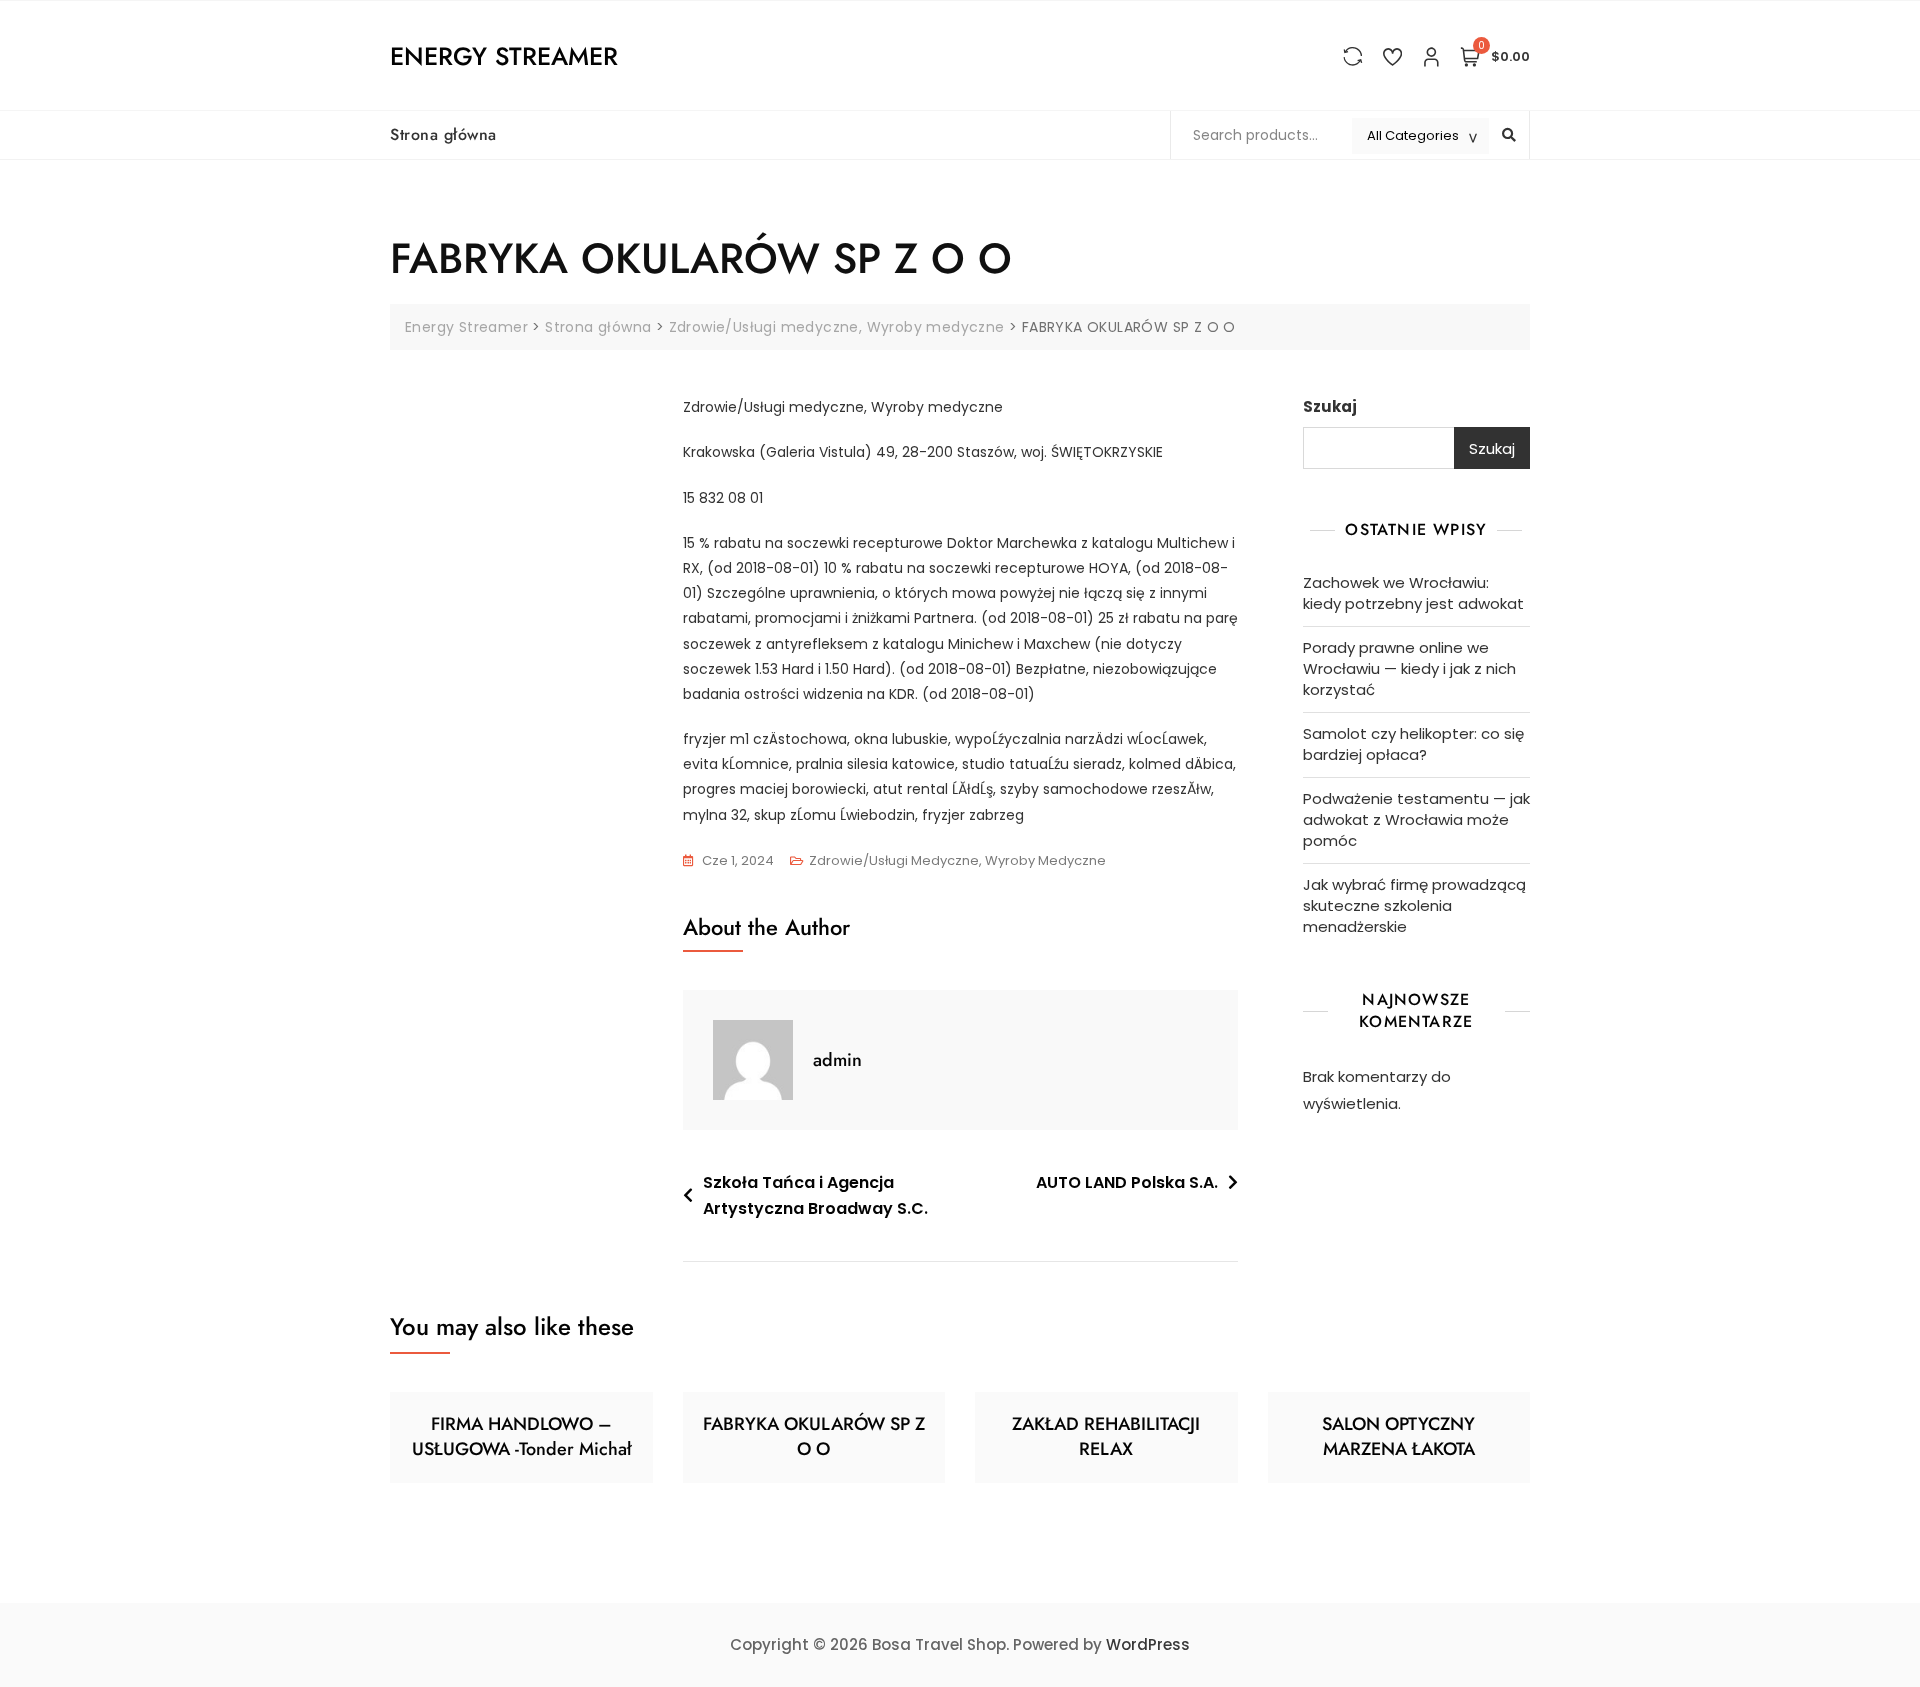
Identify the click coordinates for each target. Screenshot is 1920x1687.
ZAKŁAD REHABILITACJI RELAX (1106, 1436)
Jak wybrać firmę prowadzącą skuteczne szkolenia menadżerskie (1414, 905)
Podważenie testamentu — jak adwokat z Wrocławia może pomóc (1416, 819)
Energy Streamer (504, 56)
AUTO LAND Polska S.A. (1127, 1182)
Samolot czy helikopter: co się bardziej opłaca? (1413, 744)
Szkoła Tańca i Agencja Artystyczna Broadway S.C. (815, 1195)
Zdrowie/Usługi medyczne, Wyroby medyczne (957, 860)
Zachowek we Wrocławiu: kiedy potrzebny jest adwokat (1413, 593)
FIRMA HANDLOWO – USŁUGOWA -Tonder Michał (521, 1436)
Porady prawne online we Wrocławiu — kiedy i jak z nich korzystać (1409, 668)
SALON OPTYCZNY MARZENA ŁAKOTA (1398, 1436)
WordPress (1148, 1644)
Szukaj (1330, 406)
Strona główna (443, 134)
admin (837, 1060)
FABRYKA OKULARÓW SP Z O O (814, 1436)
